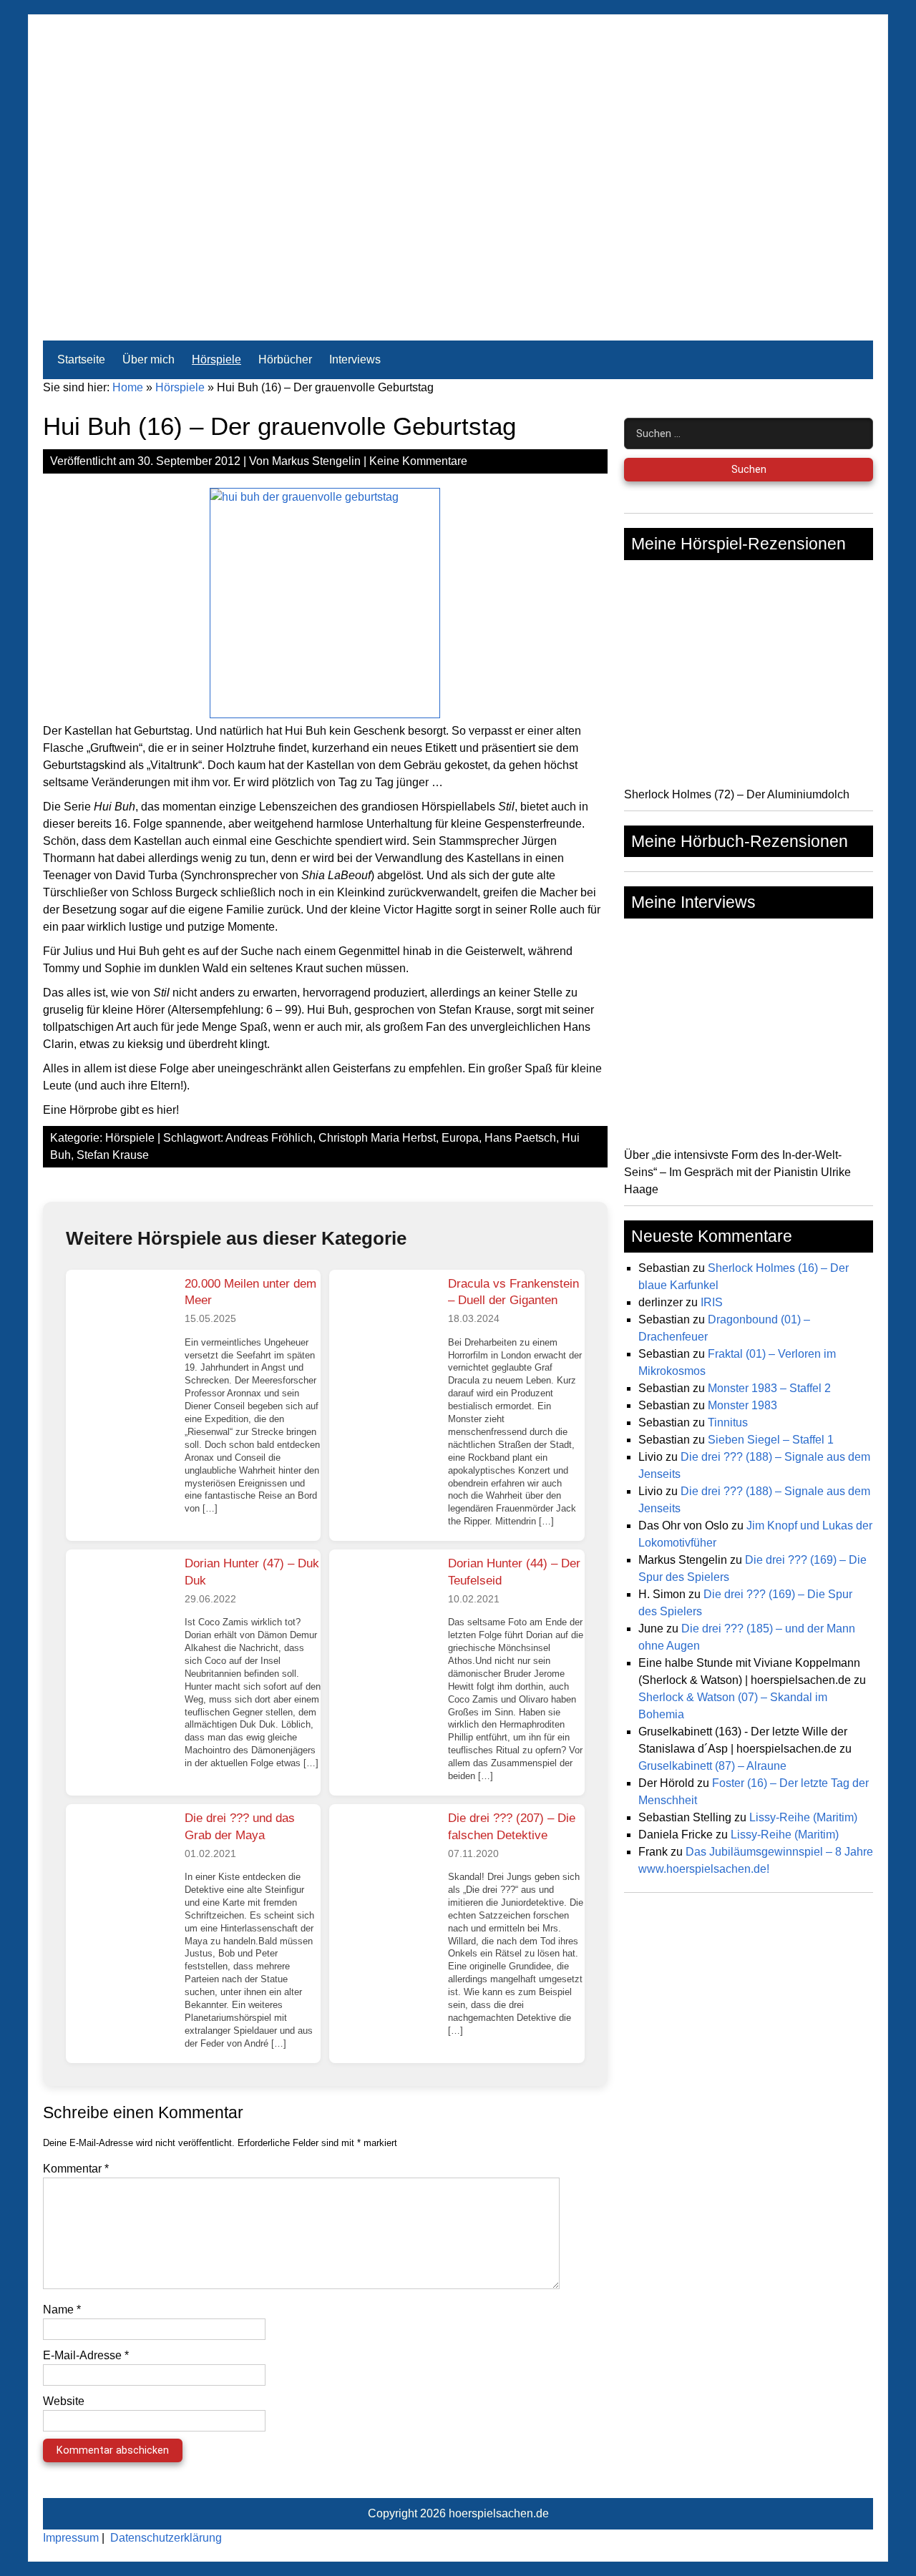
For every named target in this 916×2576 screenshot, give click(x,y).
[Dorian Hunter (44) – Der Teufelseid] (383, 1603)
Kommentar (76, 2169)
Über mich (148, 359)
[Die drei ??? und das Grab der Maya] (120, 1858)
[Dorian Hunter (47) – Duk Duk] (120, 1603)
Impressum (71, 2538)
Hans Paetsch (520, 1138)
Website (64, 2401)
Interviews (355, 359)
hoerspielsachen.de (499, 2513)
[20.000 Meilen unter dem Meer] (120, 1323)
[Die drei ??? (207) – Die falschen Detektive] (383, 1858)
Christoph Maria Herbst (377, 1138)
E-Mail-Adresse (86, 2355)
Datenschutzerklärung (166, 2538)
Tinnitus (728, 1422)
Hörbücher (285, 359)
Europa (460, 1138)
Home (128, 387)
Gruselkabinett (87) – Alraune (712, 1766)
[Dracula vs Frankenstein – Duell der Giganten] (383, 1323)
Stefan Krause (113, 1155)
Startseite (81, 359)
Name (62, 2310)
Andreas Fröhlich (269, 1138)
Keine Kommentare (418, 461)
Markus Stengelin (316, 461)
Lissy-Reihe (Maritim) (803, 1817)
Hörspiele (216, 359)
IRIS (712, 1302)
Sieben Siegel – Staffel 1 (771, 1440)
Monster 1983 (742, 1405)
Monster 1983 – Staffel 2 (769, 1388)
